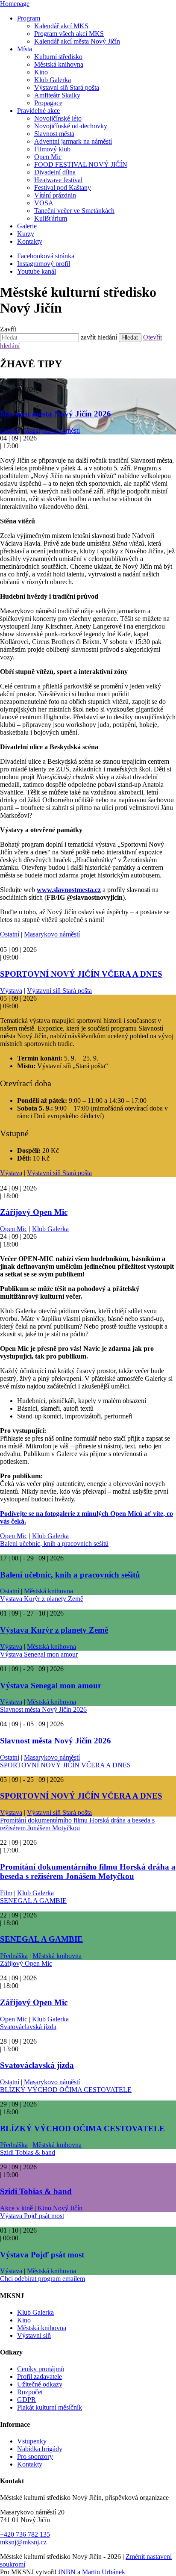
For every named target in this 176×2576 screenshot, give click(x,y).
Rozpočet (30, 2392)
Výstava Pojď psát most (32, 2216)
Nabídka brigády (40, 2449)
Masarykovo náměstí (52, 430)
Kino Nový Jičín (60, 2208)
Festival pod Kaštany (63, 188)
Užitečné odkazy (40, 2384)
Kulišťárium (51, 218)
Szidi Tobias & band (28, 2152)
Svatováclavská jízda (28, 2027)
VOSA (44, 203)
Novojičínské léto (58, 118)
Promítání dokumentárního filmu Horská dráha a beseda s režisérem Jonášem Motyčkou (77, 1824)
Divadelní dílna (55, 172)
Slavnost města (54, 134)
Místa (25, 49)
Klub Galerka (53, 80)
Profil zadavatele (40, 2377)
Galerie (27, 226)
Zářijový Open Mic (34, 1212)
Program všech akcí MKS (69, 34)
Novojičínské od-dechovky (71, 126)
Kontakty (30, 241)
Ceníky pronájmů (41, 2369)
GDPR (26, 2400)
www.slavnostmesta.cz (69, 890)
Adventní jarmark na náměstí (73, 141)
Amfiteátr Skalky (57, 95)
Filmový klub (52, 149)
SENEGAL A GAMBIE (33, 1901)
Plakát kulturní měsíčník (50, 2407)
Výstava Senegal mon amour (39, 1654)
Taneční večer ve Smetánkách (74, 211)
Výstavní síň (34, 2335)
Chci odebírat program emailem (43, 2279)
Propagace (48, 103)
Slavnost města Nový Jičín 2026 (56, 414)
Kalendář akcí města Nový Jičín (77, 41)
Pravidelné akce (38, 111)
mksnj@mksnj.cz (23, 2542)
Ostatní (10, 430)
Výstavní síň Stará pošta (67, 87)
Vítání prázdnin (55, 195)
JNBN (67, 2572)
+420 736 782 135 (25, 2534)
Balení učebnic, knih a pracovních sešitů (54, 1544)
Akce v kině (16, 2208)
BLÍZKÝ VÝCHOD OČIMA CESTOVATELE (66, 2090)
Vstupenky (32, 2441)
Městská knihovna (59, 64)
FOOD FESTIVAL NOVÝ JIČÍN (81, 164)
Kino (41, 72)
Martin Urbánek (104, 2572)
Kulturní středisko (58, 57)
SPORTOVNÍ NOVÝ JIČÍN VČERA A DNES (81, 974)
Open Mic (48, 157)
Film (6, 1893)
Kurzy (26, 234)
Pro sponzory (35, 2456)
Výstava (11, 991)
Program (29, 18)
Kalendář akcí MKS (61, 26)
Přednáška (14, 1956)
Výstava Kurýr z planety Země (42, 1599)
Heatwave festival (58, 180)
